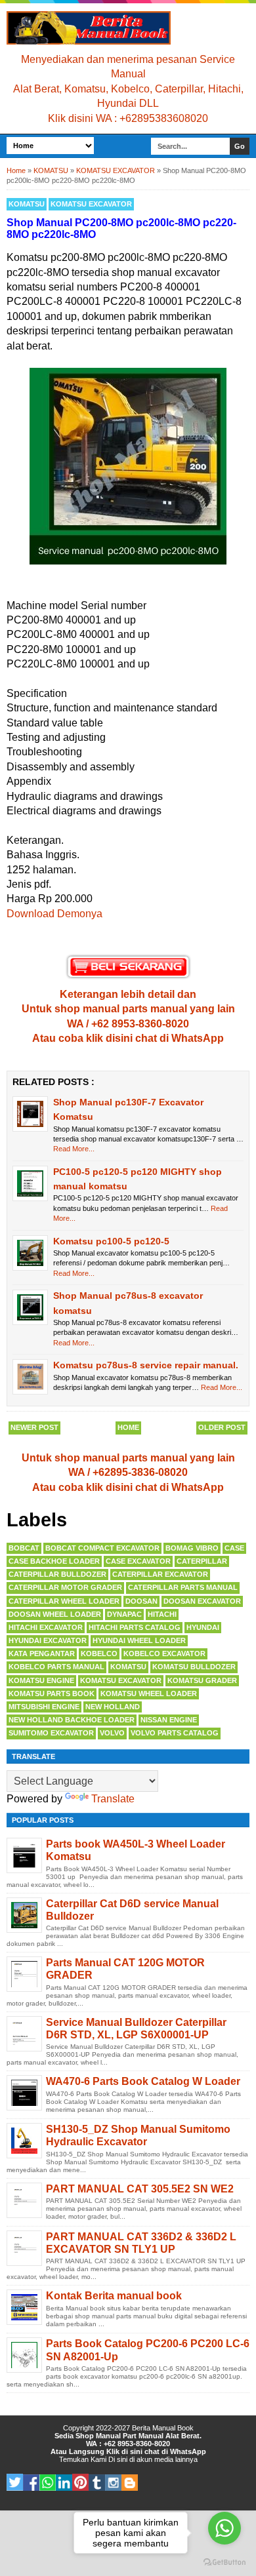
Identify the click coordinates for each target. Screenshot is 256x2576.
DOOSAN (141, 1601)
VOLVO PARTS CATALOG (175, 1733)
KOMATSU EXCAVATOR (91, 204)
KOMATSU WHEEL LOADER (149, 1694)
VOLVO (112, 1733)
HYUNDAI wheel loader (139, 1640)
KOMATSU (27, 204)
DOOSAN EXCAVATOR (202, 1601)
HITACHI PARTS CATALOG (135, 1627)
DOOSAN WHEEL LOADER (55, 1614)
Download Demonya (54, 914)
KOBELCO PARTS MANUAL (56, 1667)
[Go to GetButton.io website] (224, 2563)
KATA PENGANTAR (42, 1654)
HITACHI (162, 1614)
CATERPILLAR (202, 1561)
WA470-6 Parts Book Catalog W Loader (143, 2081)
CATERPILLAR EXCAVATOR (160, 1574)
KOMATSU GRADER (202, 1680)
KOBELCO (99, 1654)
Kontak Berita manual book (114, 2296)
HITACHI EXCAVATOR (46, 1627)
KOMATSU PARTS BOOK (52, 1694)
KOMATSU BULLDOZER (194, 1667)
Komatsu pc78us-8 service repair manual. (146, 1365)
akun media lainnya (167, 2459)
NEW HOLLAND (113, 1707)
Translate (113, 1799)
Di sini (118, 2459)
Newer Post (34, 1427)
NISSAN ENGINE (169, 1720)
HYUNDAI (203, 1627)
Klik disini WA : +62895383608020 (128, 118)
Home (128, 1427)
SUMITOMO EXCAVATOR (51, 1733)
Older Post (222, 1427)
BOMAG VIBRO (192, 1548)
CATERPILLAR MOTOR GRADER (65, 1587)
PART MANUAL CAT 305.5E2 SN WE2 (140, 2189)
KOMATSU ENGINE (41, 1680)
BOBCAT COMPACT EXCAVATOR (102, 1548)
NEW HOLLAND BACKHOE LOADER (72, 1720)
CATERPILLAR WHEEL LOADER (64, 1601)
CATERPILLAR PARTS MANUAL (183, 1587)
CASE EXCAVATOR (138, 1561)
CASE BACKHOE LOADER (54, 1561)
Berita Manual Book (163, 2428)
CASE (234, 1548)
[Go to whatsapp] (224, 2528)
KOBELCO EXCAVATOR (164, 1654)
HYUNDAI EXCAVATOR (48, 1640)
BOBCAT (24, 1548)
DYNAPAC (124, 1614)
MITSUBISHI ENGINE (44, 1707)
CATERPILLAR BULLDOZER (57, 1574)
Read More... (74, 1149)
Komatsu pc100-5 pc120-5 (111, 1241)
